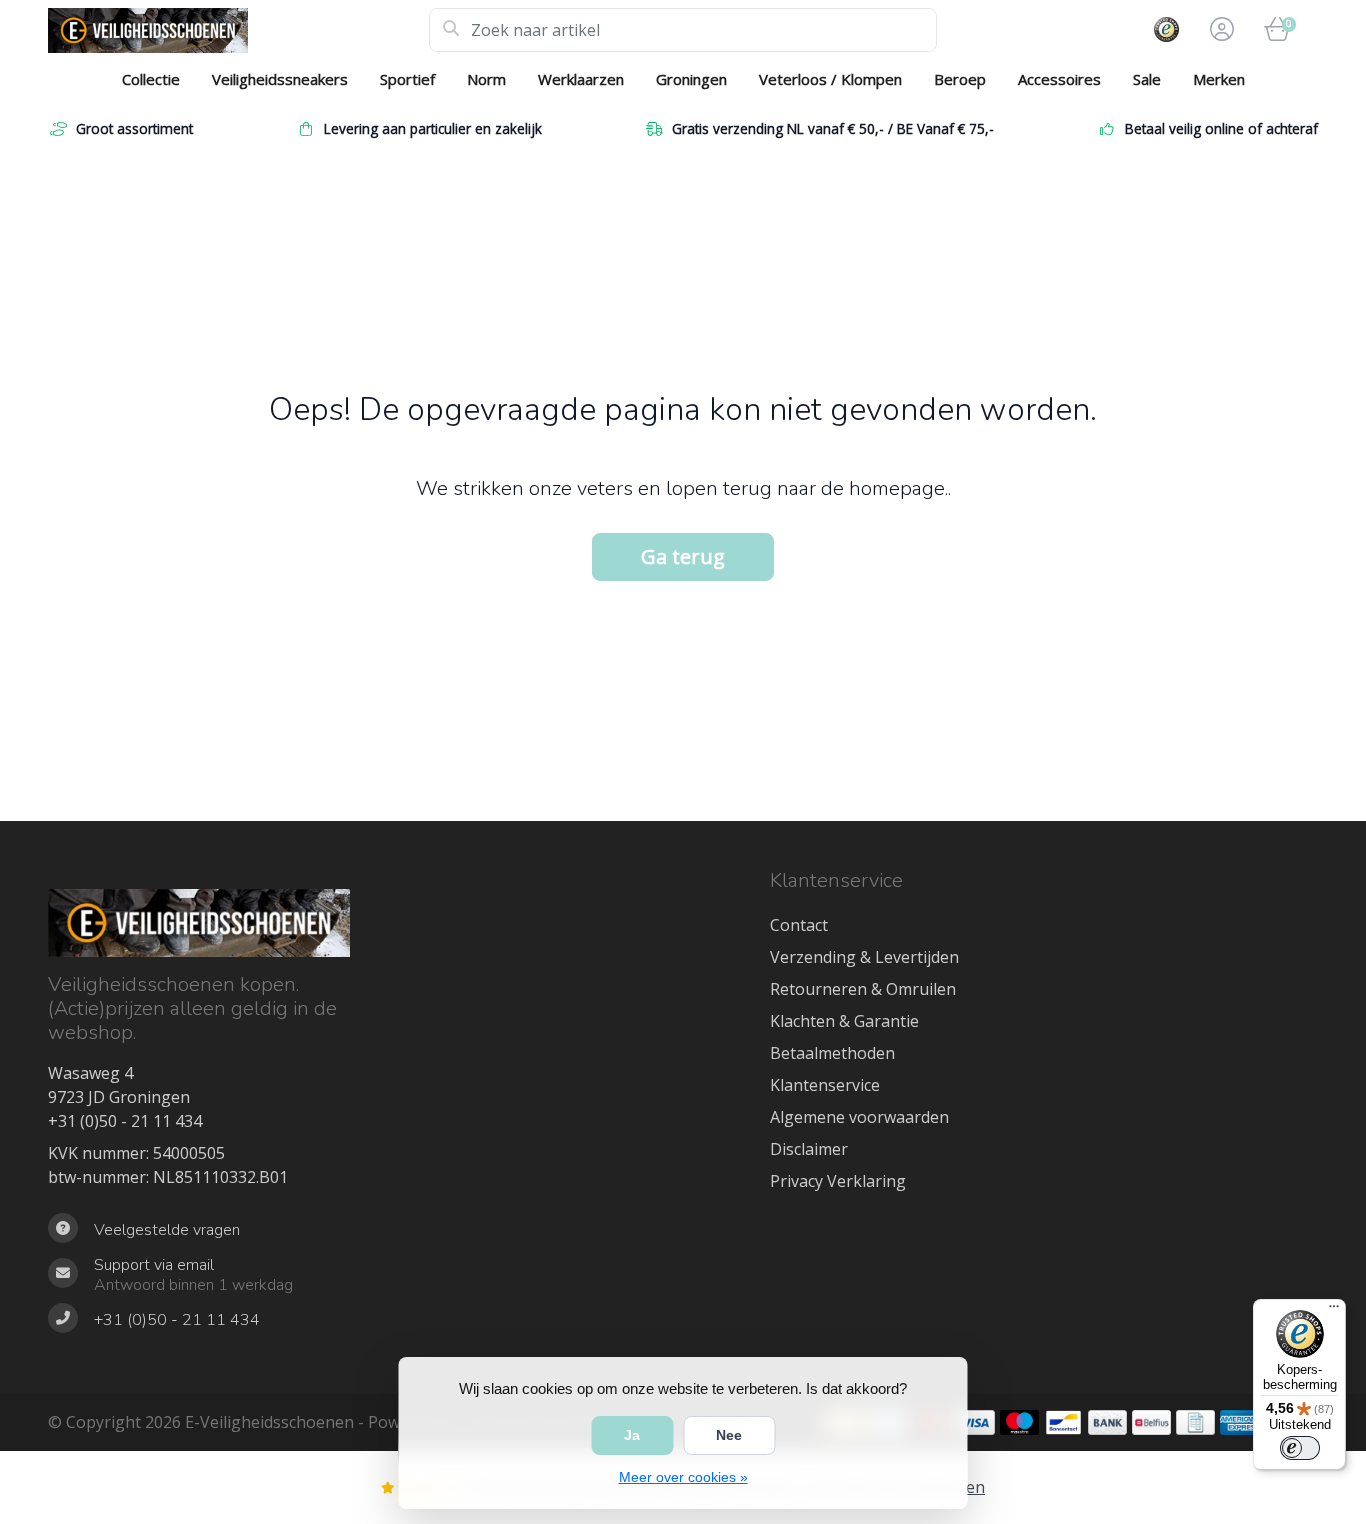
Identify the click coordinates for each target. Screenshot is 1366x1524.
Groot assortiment (134, 128)
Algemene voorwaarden (859, 1117)
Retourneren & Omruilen (863, 989)
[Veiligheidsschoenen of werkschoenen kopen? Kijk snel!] (238, 30)
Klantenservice (825, 1085)
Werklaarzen (581, 79)
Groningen (691, 79)
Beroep (960, 79)
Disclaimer (809, 1149)
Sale (1147, 79)
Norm (486, 79)
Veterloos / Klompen (830, 79)
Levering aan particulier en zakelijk (433, 128)
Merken (1219, 79)
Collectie (151, 79)
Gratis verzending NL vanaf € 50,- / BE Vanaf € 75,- (833, 128)
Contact (799, 925)
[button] (1219, 30)
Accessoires (1059, 79)
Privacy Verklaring (838, 1181)
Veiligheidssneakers (280, 79)
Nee (729, 1435)
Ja (632, 1435)
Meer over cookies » (683, 1477)
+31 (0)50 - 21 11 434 (125, 1121)
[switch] (1300, 1448)
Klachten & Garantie (844, 1021)
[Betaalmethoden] (975, 1422)
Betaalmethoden (832, 1053)
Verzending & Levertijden (864, 957)
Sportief (407, 79)
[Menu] (1334, 1311)
